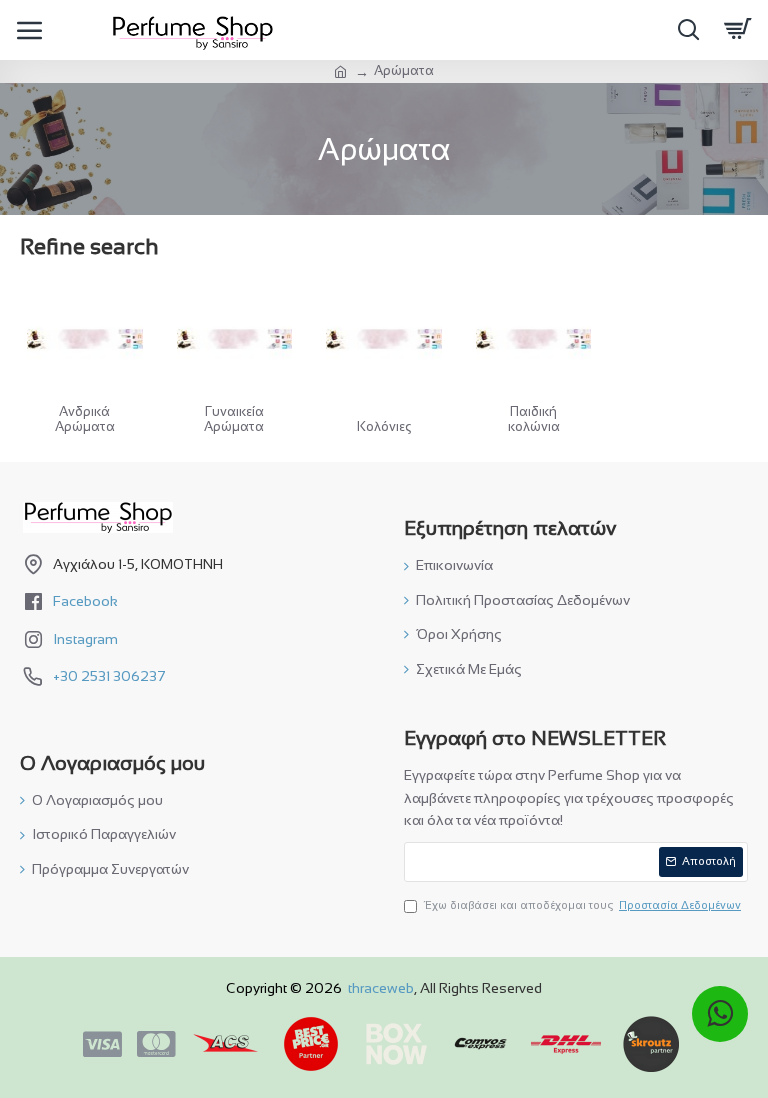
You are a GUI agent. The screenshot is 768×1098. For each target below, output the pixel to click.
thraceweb (381, 988)
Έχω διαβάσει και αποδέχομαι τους (582, 905)
